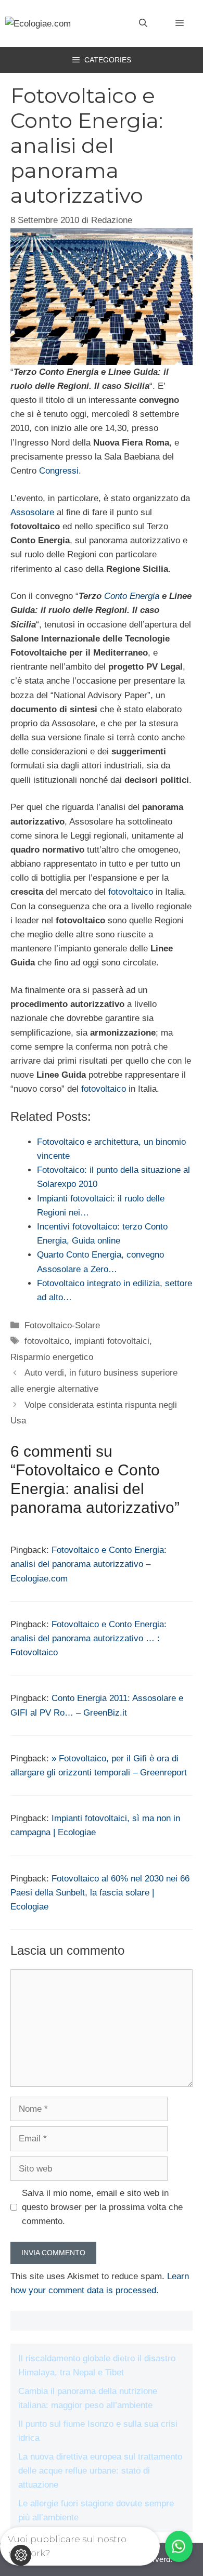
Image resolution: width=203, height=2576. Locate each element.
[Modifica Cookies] (21, 2555)
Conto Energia (132, 596)
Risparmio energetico (52, 1357)
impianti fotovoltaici (112, 1341)
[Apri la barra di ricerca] (143, 23)
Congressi (59, 471)
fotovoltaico (131, 892)
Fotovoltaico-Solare (62, 1325)
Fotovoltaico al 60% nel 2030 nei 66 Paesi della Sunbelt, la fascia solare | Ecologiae (100, 1893)
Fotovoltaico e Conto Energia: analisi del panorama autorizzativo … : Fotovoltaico (88, 1638)
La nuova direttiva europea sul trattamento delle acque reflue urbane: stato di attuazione (100, 2471)
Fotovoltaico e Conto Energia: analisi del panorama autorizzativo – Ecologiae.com (88, 1564)
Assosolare (32, 512)
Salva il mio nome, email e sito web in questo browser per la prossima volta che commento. (102, 2207)
